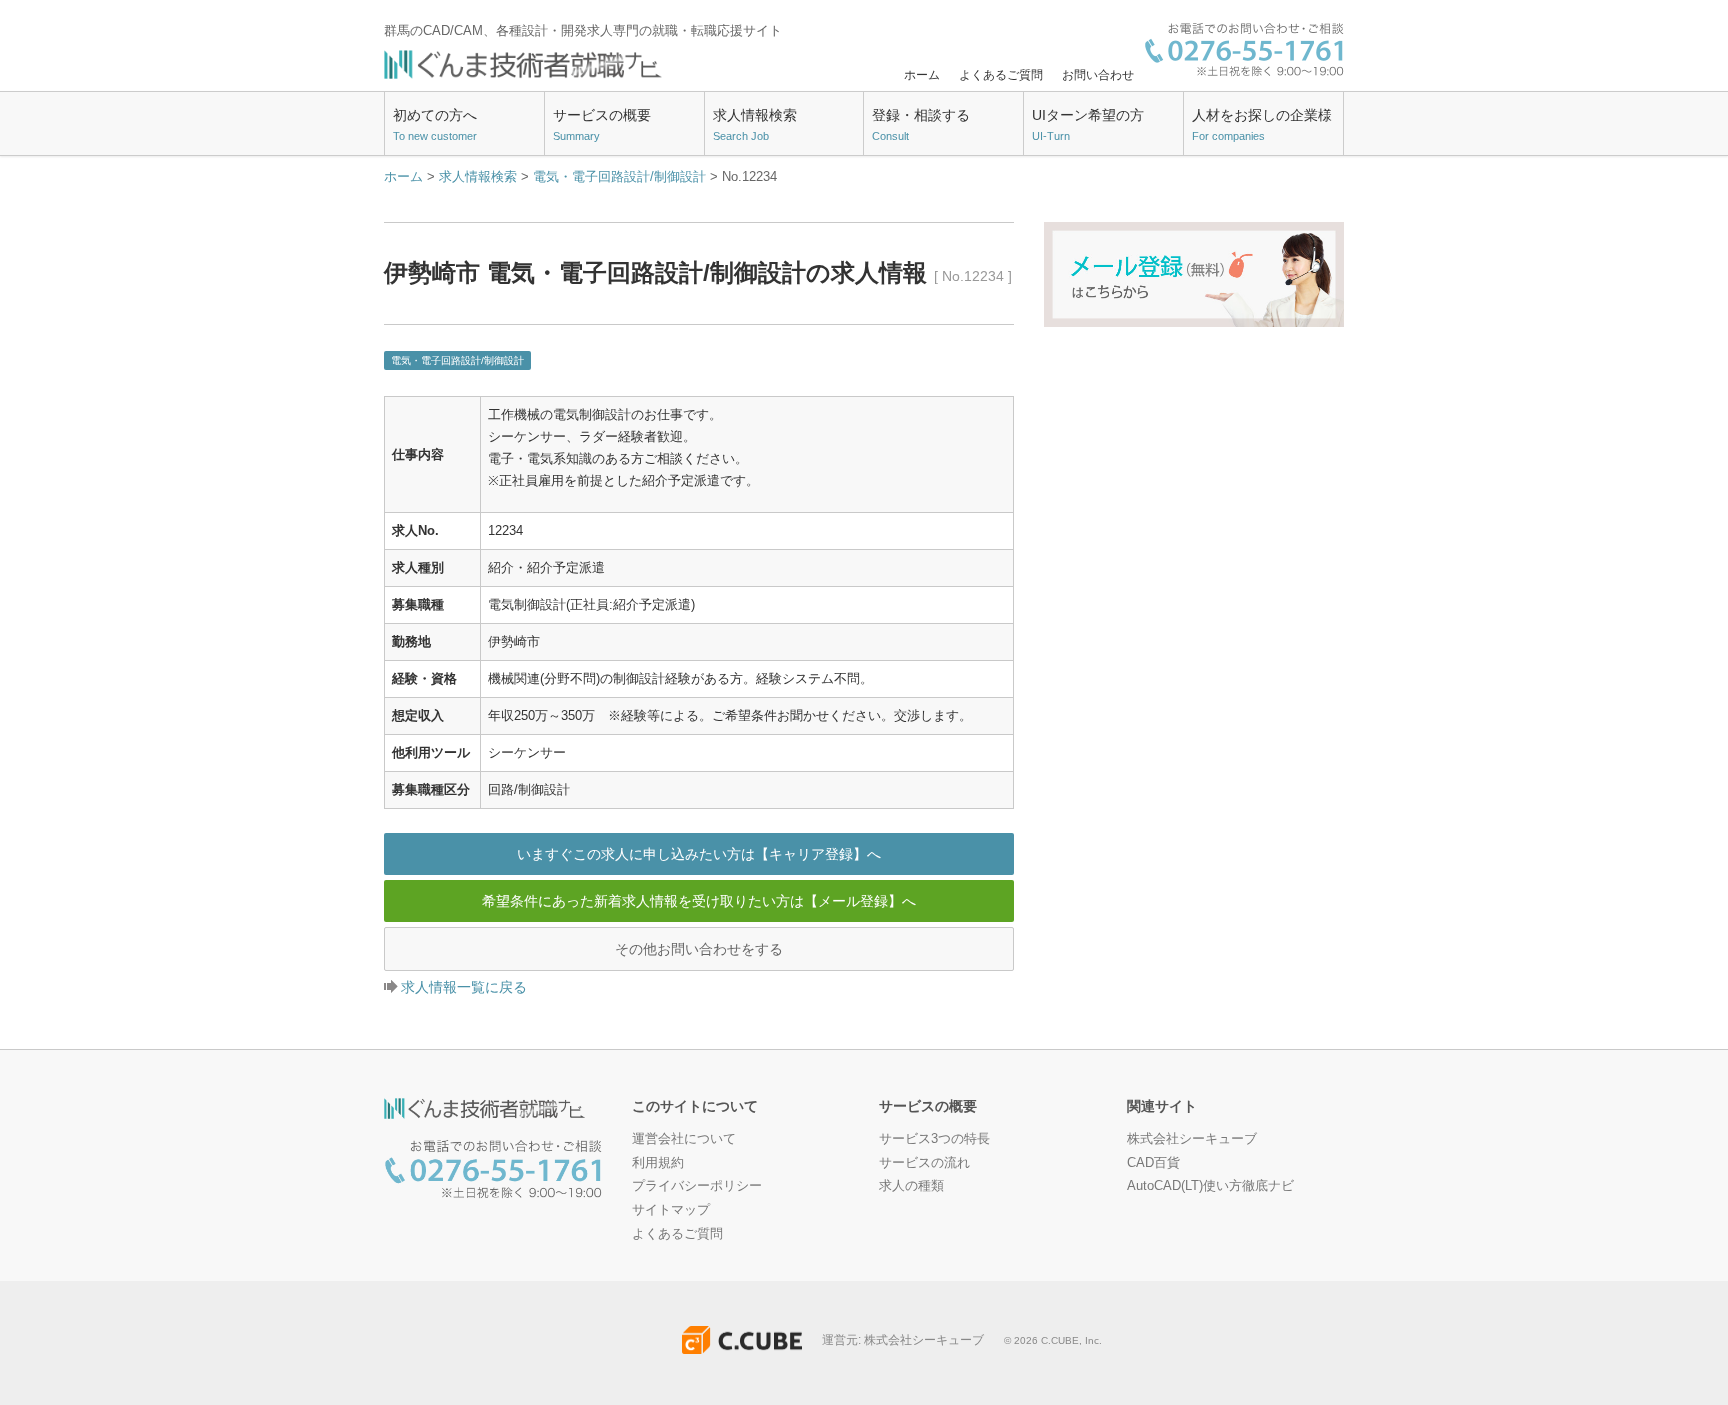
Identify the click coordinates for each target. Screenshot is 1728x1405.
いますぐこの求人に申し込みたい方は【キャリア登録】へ (699, 854)
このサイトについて (695, 1106)
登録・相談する (921, 125)
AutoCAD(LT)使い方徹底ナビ (1210, 1185)
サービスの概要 (602, 125)
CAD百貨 (1153, 1162)
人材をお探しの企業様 (1262, 125)
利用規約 (658, 1162)
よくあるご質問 (1001, 75)
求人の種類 (911, 1185)
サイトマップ (671, 1209)
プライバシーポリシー (697, 1185)
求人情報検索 (755, 125)
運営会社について (684, 1138)
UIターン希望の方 (1088, 125)
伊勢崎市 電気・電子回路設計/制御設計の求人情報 (698, 272)
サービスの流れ (924, 1162)
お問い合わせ (1098, 75)
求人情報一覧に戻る (464, 987)
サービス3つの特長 (934, 1138)
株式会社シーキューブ (1192, 1138)
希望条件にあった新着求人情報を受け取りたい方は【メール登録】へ (699, 901)
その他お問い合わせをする (699, 949)
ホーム (922, 75)
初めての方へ (435, 125)
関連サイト (1162, 1106)
